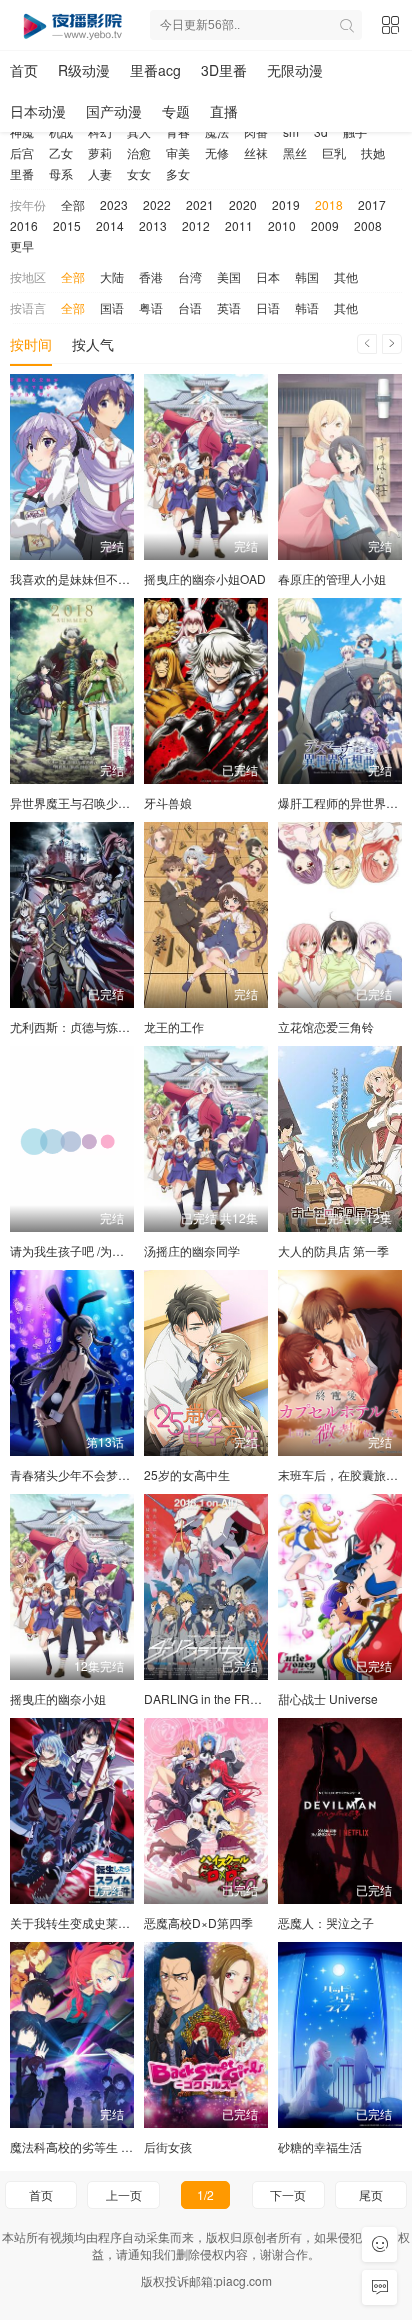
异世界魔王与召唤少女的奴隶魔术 (100, 802)
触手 (355, 131)
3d (321, 131)
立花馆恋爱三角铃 (326, 1026)
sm (291, 131)
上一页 (124, 2194)
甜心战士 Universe (328, 1698)
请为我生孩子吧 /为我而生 (79, 1250)
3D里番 (224, 70)
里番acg (155, 70)
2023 (114, 204)
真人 (139, 131)
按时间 (31, 344)
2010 (282, 225)
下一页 (288, 2194)
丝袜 (256, 152)
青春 (178, 131)
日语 (268, 307)
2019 (286, 204)
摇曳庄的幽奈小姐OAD (205, 578)
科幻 (100, 131)
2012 (196, 225)
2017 (372, 204)
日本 (268, 276)
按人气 (93, 344)
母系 (61, 173)
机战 (61, 131)
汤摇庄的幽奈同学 (192, 1250)
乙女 (61, 152)
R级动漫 (84, 70)
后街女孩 (168, 2146)
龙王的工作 (174, 1026)
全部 (73, 204)
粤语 (151, 307)
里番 (22, 173)
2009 (325, 225)
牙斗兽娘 (168, 802)
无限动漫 (295, 70)
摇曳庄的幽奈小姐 (58, 1698)
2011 (239, 225)
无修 (217, 152)
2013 (153, 225)
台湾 (190, 276)
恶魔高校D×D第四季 (198, 1922)
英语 (229, 307)
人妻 (100, 173)
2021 (200, 204)
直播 (224, 111)
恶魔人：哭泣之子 (326, 1922)
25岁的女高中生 (187, 1474)
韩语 (307, 307)
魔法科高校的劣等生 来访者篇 (89, 2146)
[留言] (379, 2287)
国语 (112, 307)
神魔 (22, 131)
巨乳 (334, 152)
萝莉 (100, 152)
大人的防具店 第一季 (333, 1250)
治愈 (139, 152)
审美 (178, 152)
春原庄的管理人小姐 (332, 578)
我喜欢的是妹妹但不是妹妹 (82, 578)
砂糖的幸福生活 (320, 2146)
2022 (157, 204)
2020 (243, 204)
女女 (139, 173)
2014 (110, 225)
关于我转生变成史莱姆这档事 (88, 1922)
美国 (229, 276)
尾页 (371, 2194)
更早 (22, 245)
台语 (190, 307)
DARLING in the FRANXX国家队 (231, 1698)
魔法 (217, 131)
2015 (67, 225)
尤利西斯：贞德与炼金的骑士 (88, 1026)
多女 (178, 173)
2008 (368, 225)
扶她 (373, 152)
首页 (24, 70)
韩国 (307, 276)
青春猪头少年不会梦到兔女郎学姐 (100, 1474)
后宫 (22, 152)
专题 (176, 111)
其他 (346, 276)
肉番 (256, 131)
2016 (24, 225)
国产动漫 (114, 111)
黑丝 (295, 152)
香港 (151, 276)
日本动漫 (38, 111)
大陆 (112, 276)
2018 (329, 204)
